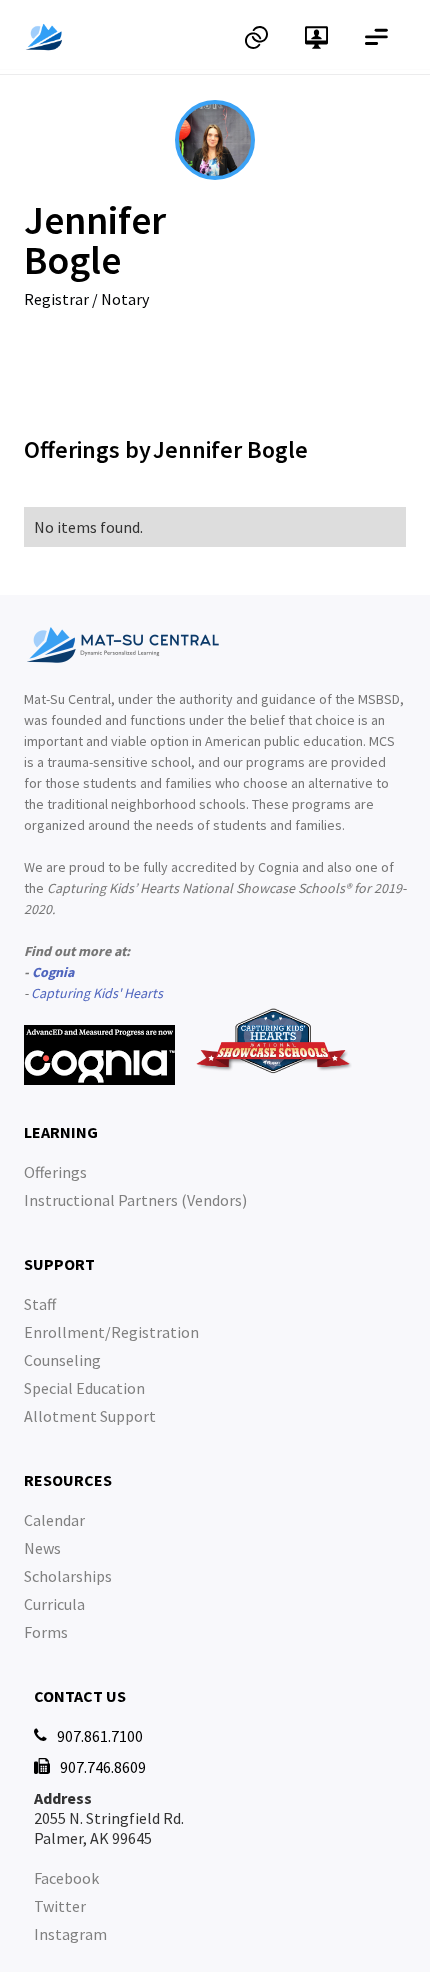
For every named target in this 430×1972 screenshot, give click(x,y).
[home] (125, 37)
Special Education (84, 1388)
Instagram (70, 1934)
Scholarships (68, 1576)
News (42, 1548)
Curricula (54, 1604)
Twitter (60, 1906)
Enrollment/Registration (111, 1332)
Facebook (66, 1878)
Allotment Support (90, 1416)
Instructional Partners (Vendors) (135, 1200)
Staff (40, 1304)
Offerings (55, 1172)
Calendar (54, 1520)
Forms (46, 1632)
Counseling (62, 1360)
